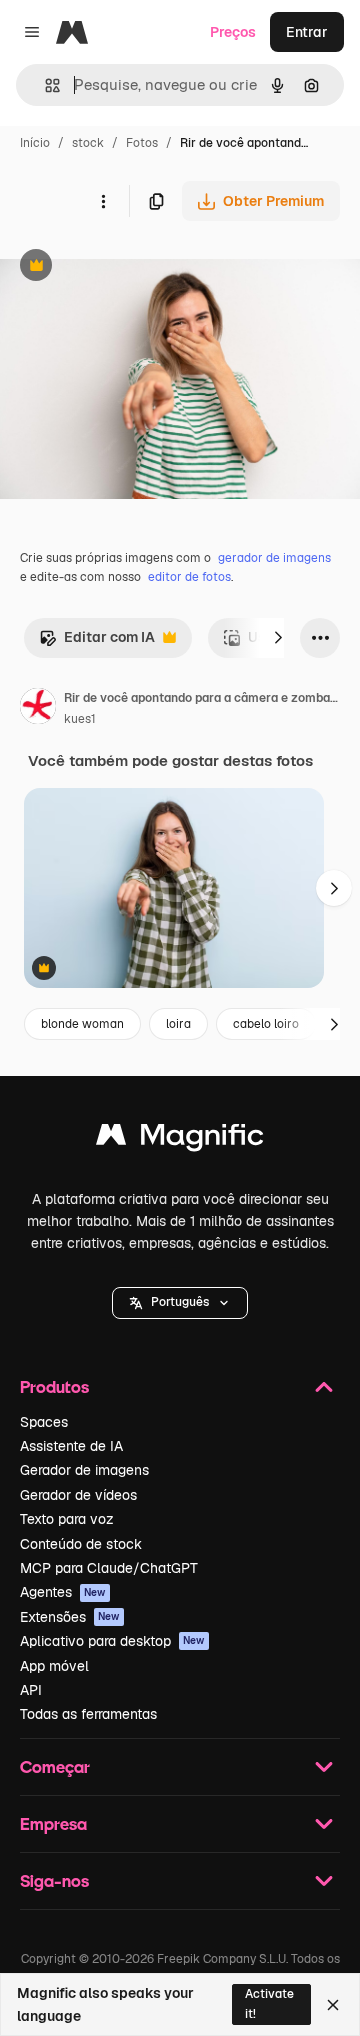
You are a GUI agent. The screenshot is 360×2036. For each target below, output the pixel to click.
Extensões (70, 1617)
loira (178, 1024)
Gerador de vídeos (78, 1495)
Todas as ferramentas (88, 1714)
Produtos (54, 1386)
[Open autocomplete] (44, 85)
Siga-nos (54, 1880)
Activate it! (269, 2003)
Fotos (142, 143)
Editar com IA (97, 642)
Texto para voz (67, 1519)
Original (128, 267)
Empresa (53, 1823)
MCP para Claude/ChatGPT (109, 1568)
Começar (55, 1766)
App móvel (54, 1666)
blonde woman (82, 1024)
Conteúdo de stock (81, 1544)
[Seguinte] (278, 638)
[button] (180, 1303)
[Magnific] (180, 1139)
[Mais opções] (103, 201)
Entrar (307, 32)
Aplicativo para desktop (112, 1641)
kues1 (80, 719)
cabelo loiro (266, 1024)
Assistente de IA (71, 1446)
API (31, 1690)
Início (35, 143)
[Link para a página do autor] (38, 709)
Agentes (63, 1592)
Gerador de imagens (84, 1470)
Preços (233, 32)
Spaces (44, 1422)
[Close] (333, 2005)
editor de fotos (189, 577)
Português (180, 1302)
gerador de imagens (274, 558)
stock (88, 143)
